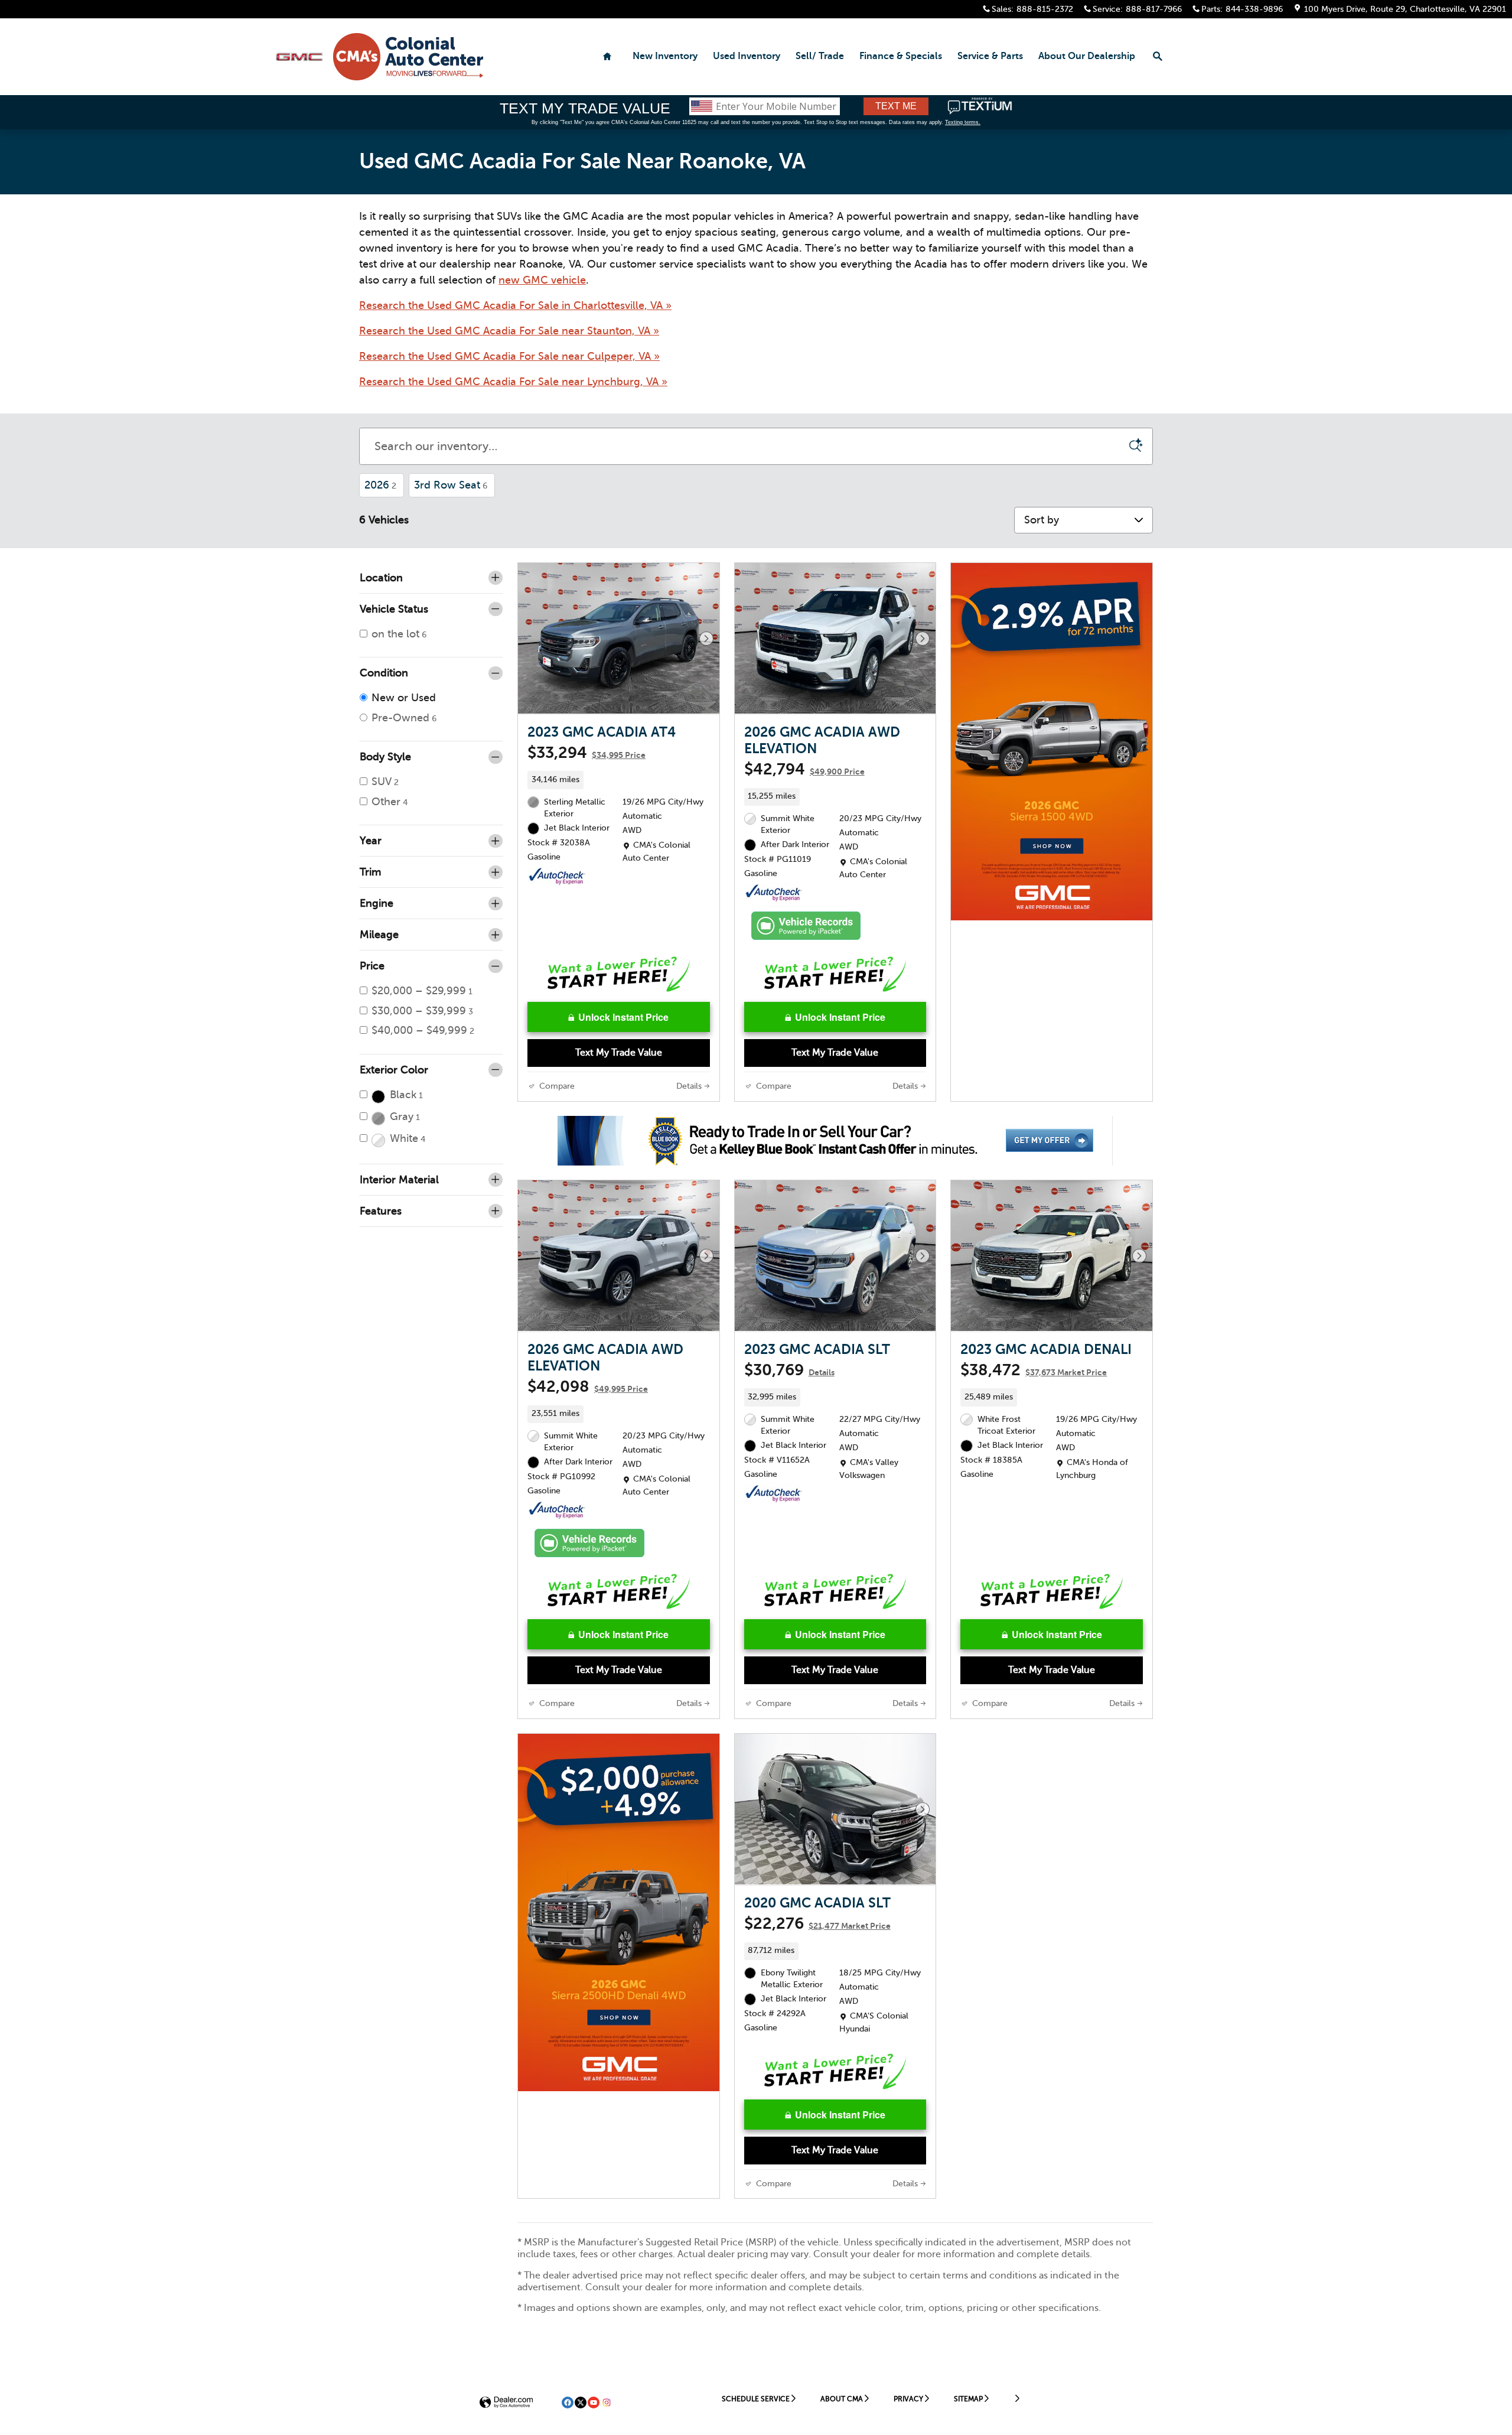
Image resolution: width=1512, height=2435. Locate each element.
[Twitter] (581, 2403)
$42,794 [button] (804, 769)
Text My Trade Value (619, 1053)
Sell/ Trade (820, 56)
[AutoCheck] (557, 877)
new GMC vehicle (542, 280)
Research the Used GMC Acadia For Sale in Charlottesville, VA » (515, 305)
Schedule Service (756, 2399)
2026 (380, 485)
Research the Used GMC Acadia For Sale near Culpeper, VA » (509, 356)
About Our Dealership (1087, 56)
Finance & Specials (901, 56)
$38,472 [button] (1034, 1370)
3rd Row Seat (451, 485)
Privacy (908, 2399)
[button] (619, 780)
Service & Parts (990, 56)
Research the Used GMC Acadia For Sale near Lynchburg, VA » (513, 382)
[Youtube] (594, 2403)
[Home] (299, 57)
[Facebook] (568, 2403)
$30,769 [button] (789, 1370)
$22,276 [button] (817, 1923)
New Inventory (665, 56)
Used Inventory (747, 56)
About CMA (842, 2399)
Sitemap (968, 2399)
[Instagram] (607, 2403)
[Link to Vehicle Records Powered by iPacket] (806, 926)
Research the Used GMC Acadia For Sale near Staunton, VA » (509, 331)
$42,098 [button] (588, 1386)
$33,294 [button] (586, 753)
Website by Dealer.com (506, 2403)
